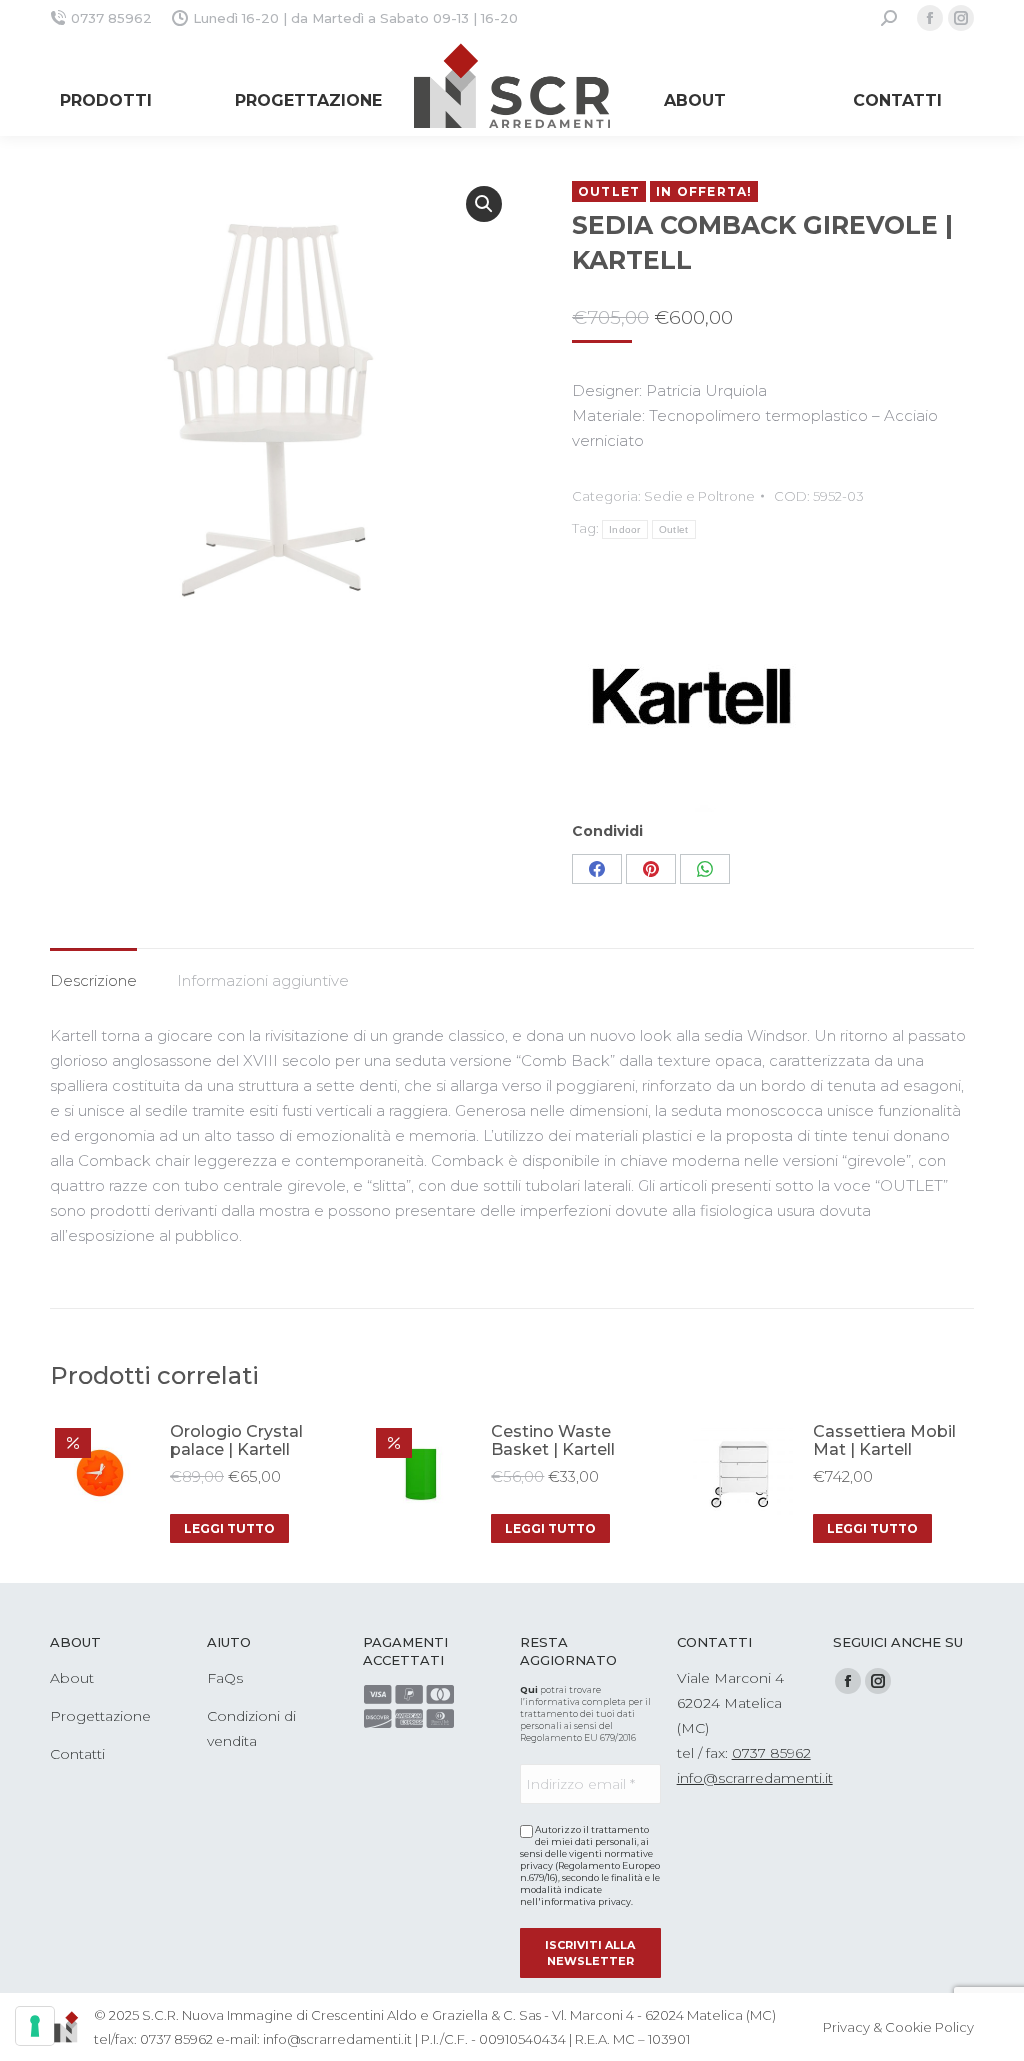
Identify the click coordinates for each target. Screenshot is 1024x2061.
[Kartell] (773, 697)
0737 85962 (111, 18)
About (72, 1678)
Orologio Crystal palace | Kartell (236, 1441)
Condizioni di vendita (251, 1728)
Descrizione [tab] (93, 980)
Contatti (77, 1754)
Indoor (625, 529)
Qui (529, 1689)
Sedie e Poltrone (699, 496)
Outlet (674, 529)
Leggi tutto (229, 1528)
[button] (484, 204)
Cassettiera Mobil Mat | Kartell (884, 1441)
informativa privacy (586, 1901)
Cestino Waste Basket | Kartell (553, 1441)
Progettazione (100, 1716)
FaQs (225, 1678)
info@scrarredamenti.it (755, 1778)
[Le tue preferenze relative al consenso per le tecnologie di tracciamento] (35, 2026)
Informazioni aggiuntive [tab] (263, 980)
